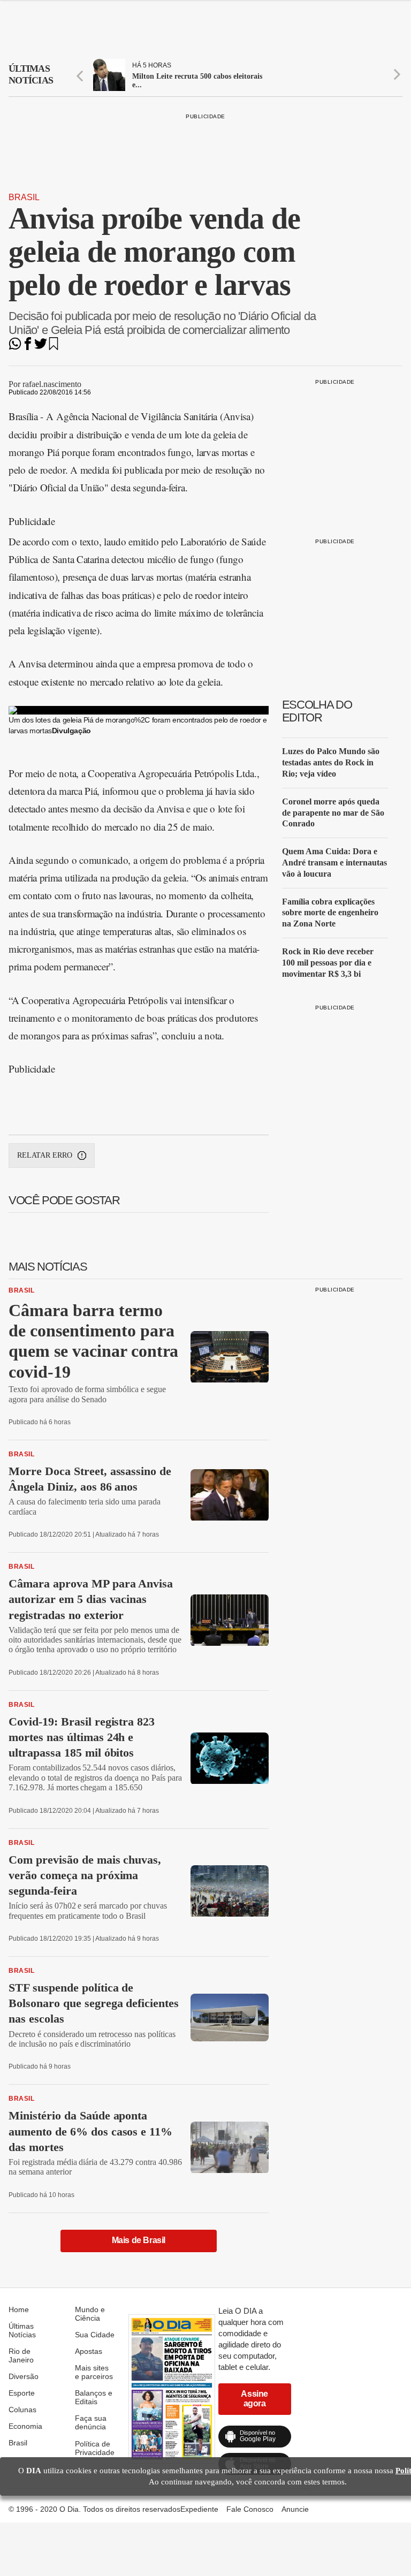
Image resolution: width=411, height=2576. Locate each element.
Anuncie (295, 2509)
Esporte (22, 2393)
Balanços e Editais (94, 2397)
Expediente (199, 2509)
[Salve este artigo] (54, 347)
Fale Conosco (250, 2509)
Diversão (24, 2376)
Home (19, 2309)
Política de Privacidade (95, 2448)
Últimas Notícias (22, 2330)
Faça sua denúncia (91, 2422)
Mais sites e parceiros (94, 2372)
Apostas (89, 2351)
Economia (25, 2426)
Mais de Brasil (139, 2240)
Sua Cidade (95, 2335)
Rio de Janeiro (21, 2355)
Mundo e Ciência (90, 2314)
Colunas (22, 2410)
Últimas (31, 74)
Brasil (24, 197)
